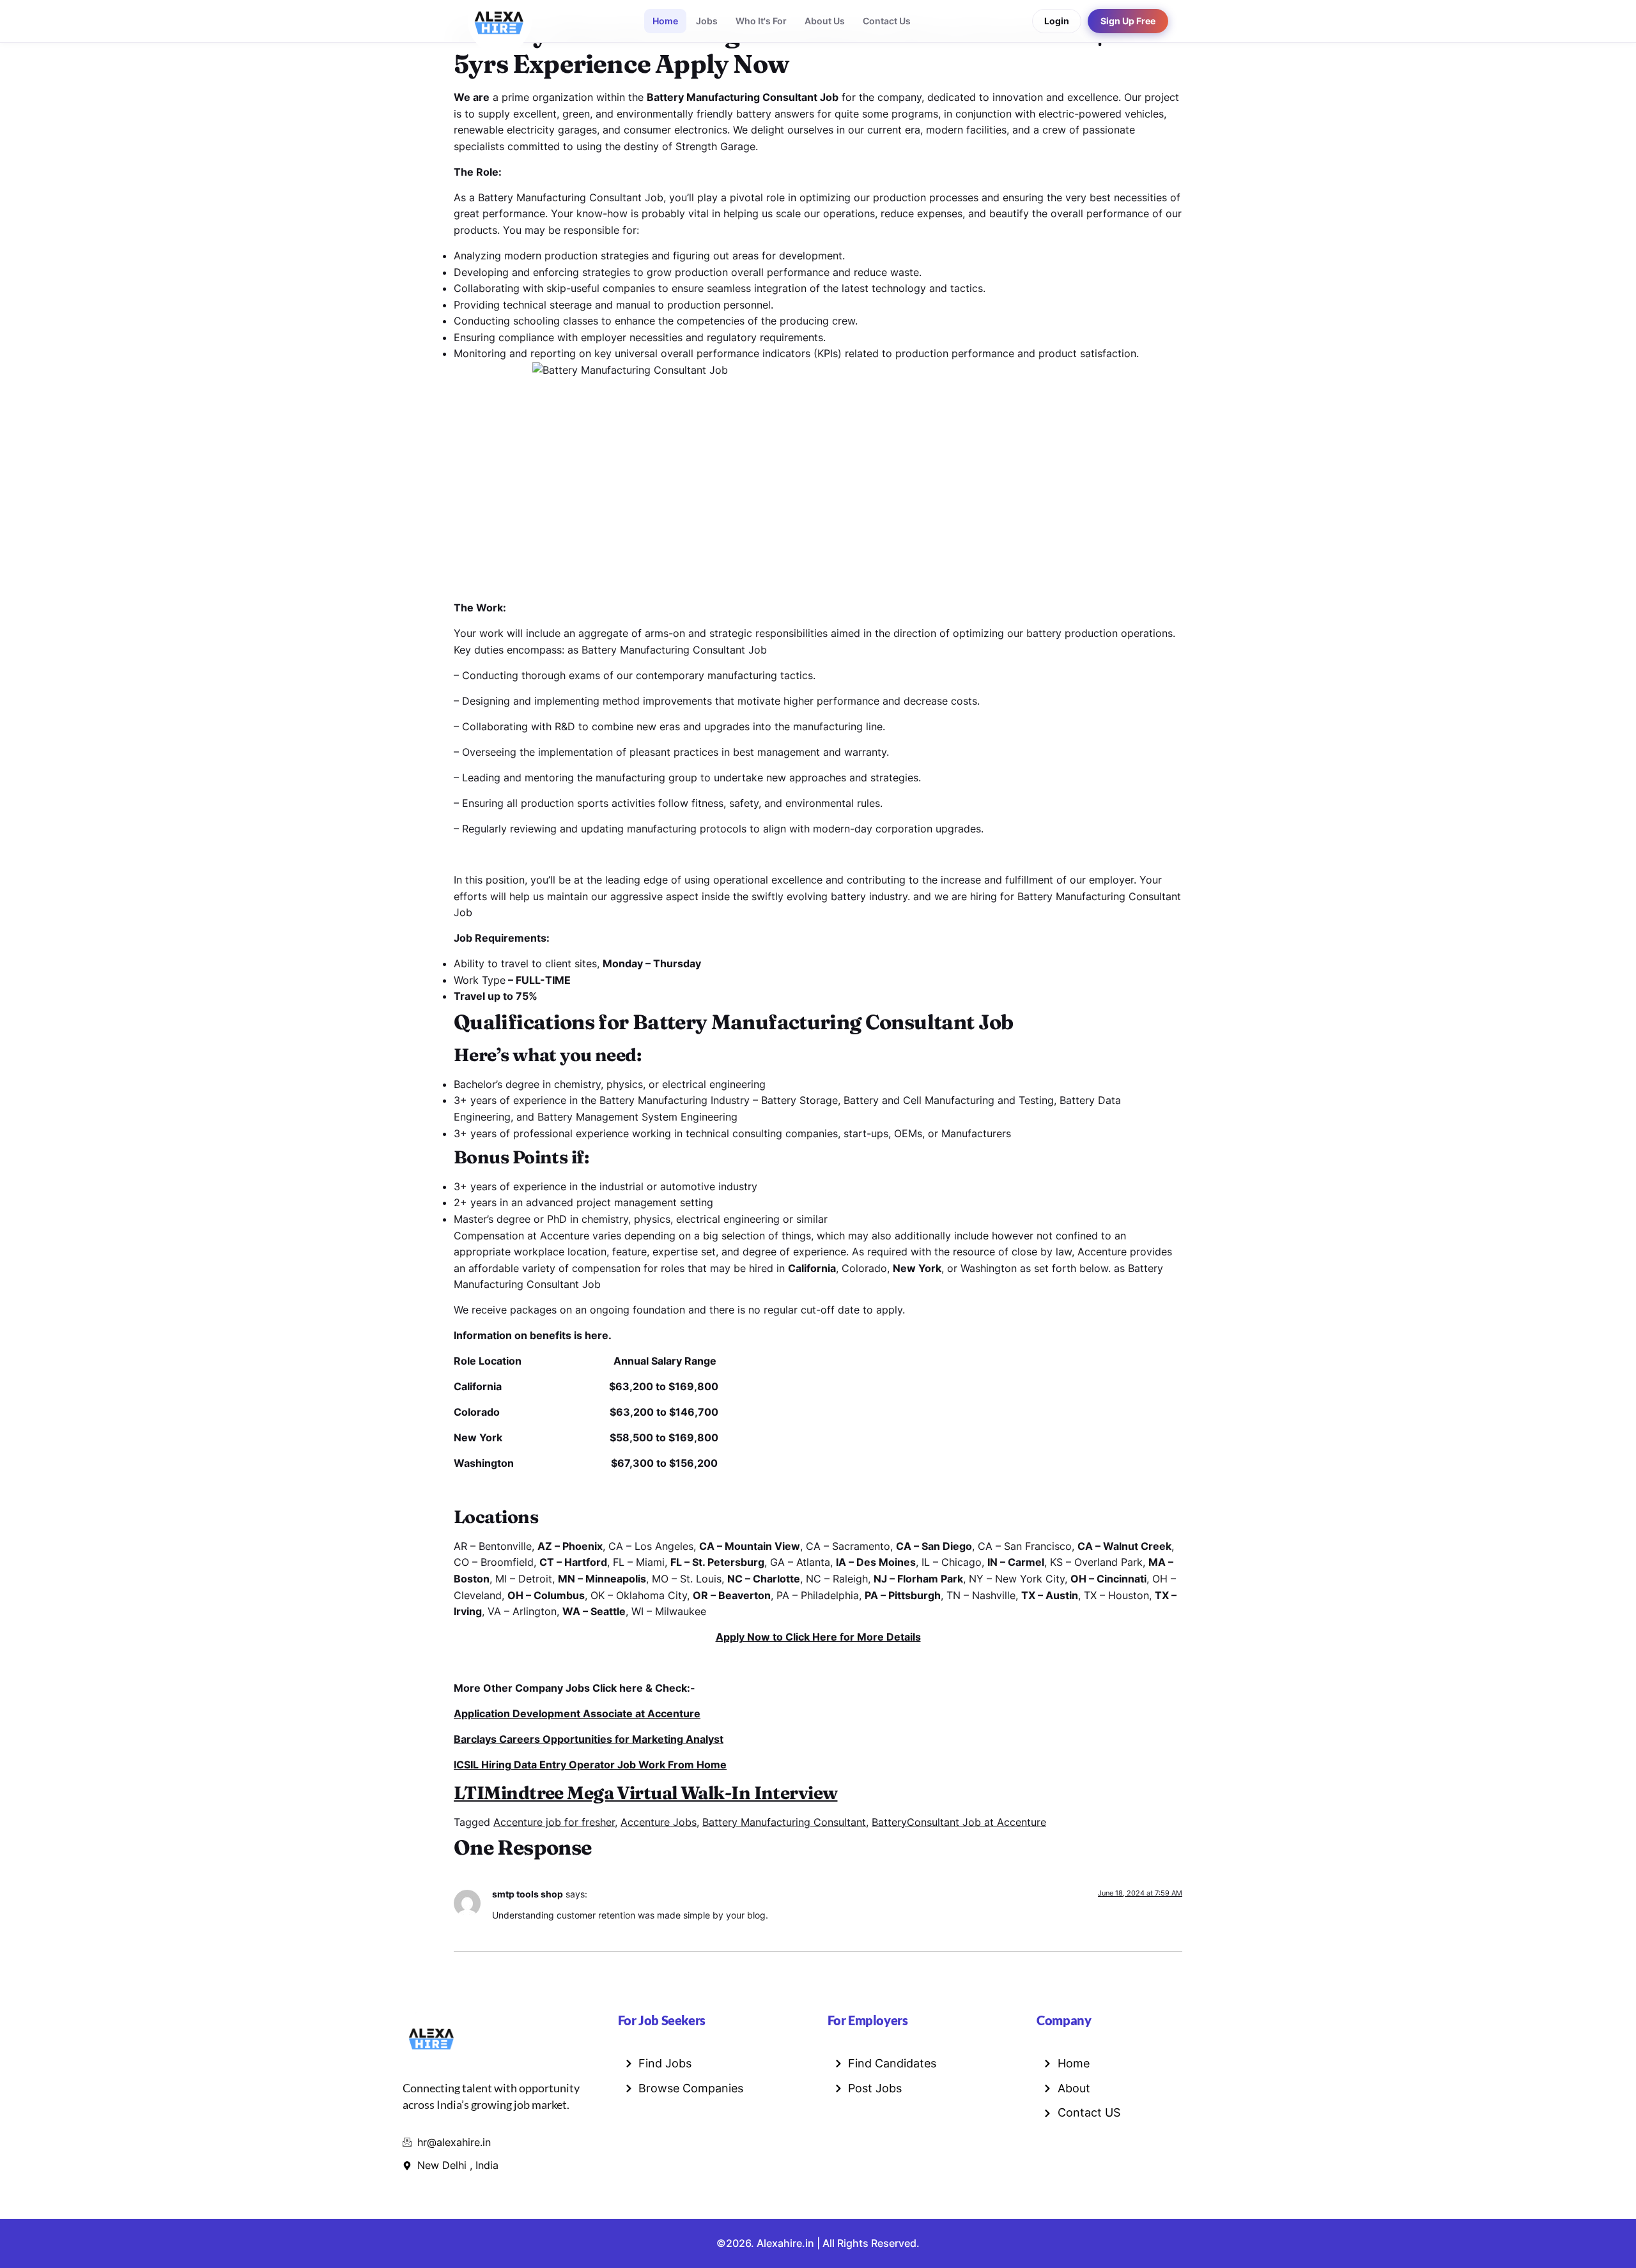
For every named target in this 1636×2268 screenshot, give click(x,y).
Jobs (707, 21)
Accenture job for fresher (554, 1822)
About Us (825, 21)
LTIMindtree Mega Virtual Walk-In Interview (645, 1793)
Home (665, 21)
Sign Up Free (1128, 21)
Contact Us (887, 21)
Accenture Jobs (659, 1822)
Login (1057, 21)
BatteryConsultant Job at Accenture (959, 1822)
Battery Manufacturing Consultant (784, 1822)
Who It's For (761, 21)
